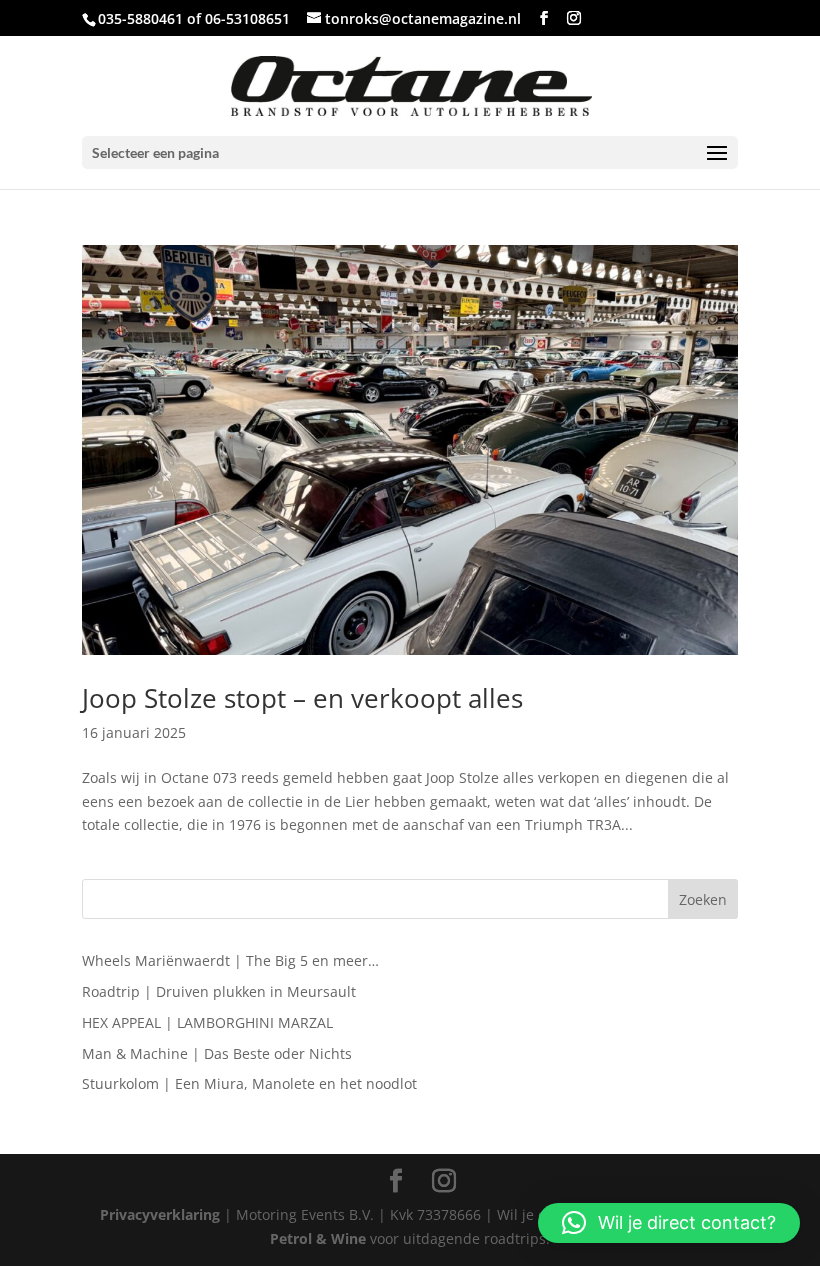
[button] (669, 1223)
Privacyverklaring (160, 1214)
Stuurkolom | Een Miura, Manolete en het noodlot (249, 1083)
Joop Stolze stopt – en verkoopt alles (302, 698)
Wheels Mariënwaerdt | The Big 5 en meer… (230, 960)
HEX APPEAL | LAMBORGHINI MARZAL (207, 1022)
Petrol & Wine (318, 1238)
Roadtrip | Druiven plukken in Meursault (219, 991)
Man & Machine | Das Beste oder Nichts (217, 1053)
